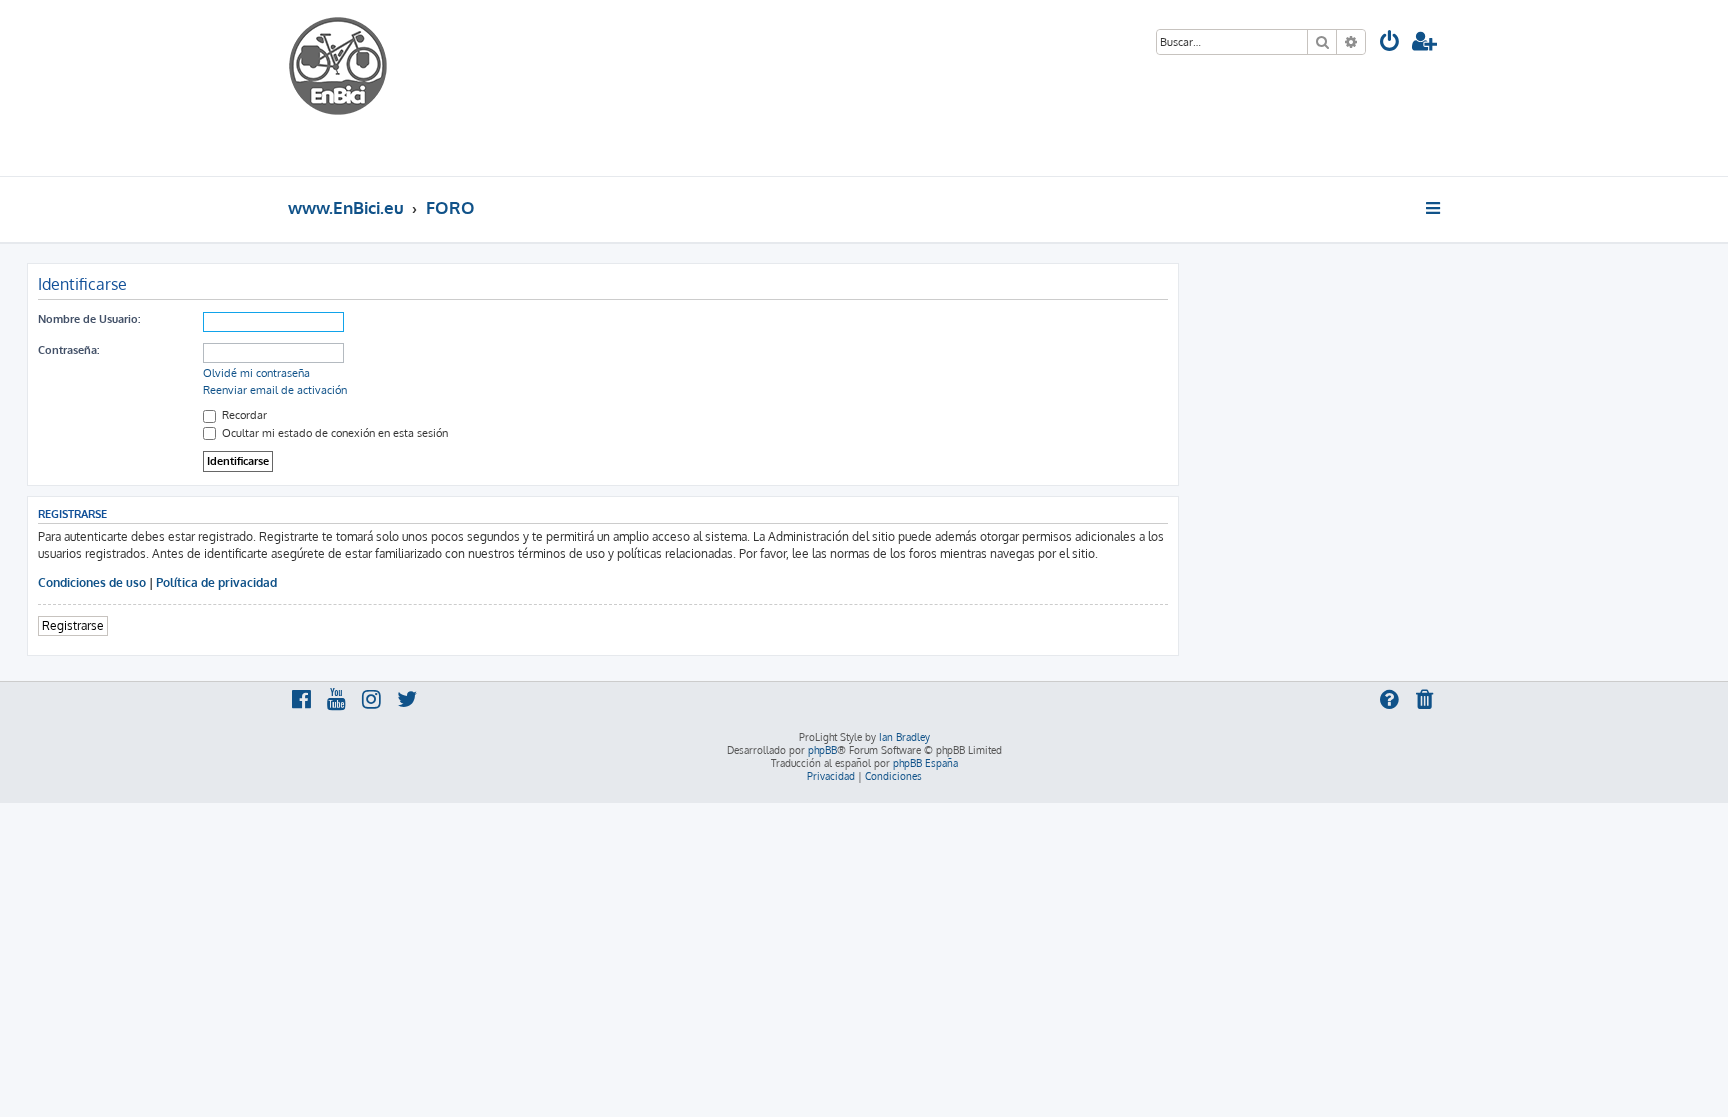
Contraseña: (68, 350)
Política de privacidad (216, 582)
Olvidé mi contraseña (256, 373)
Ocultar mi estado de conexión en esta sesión (333, 433)
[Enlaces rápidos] (1434, 208)
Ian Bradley (904, 737)
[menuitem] (1390, 43)
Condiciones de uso (92, 582)
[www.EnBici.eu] (363, 88)
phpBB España (925, 763)
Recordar (243, 415)
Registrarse (73, 625)
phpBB (822, 750)
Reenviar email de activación (275, 390)
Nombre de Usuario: (89, 319)
